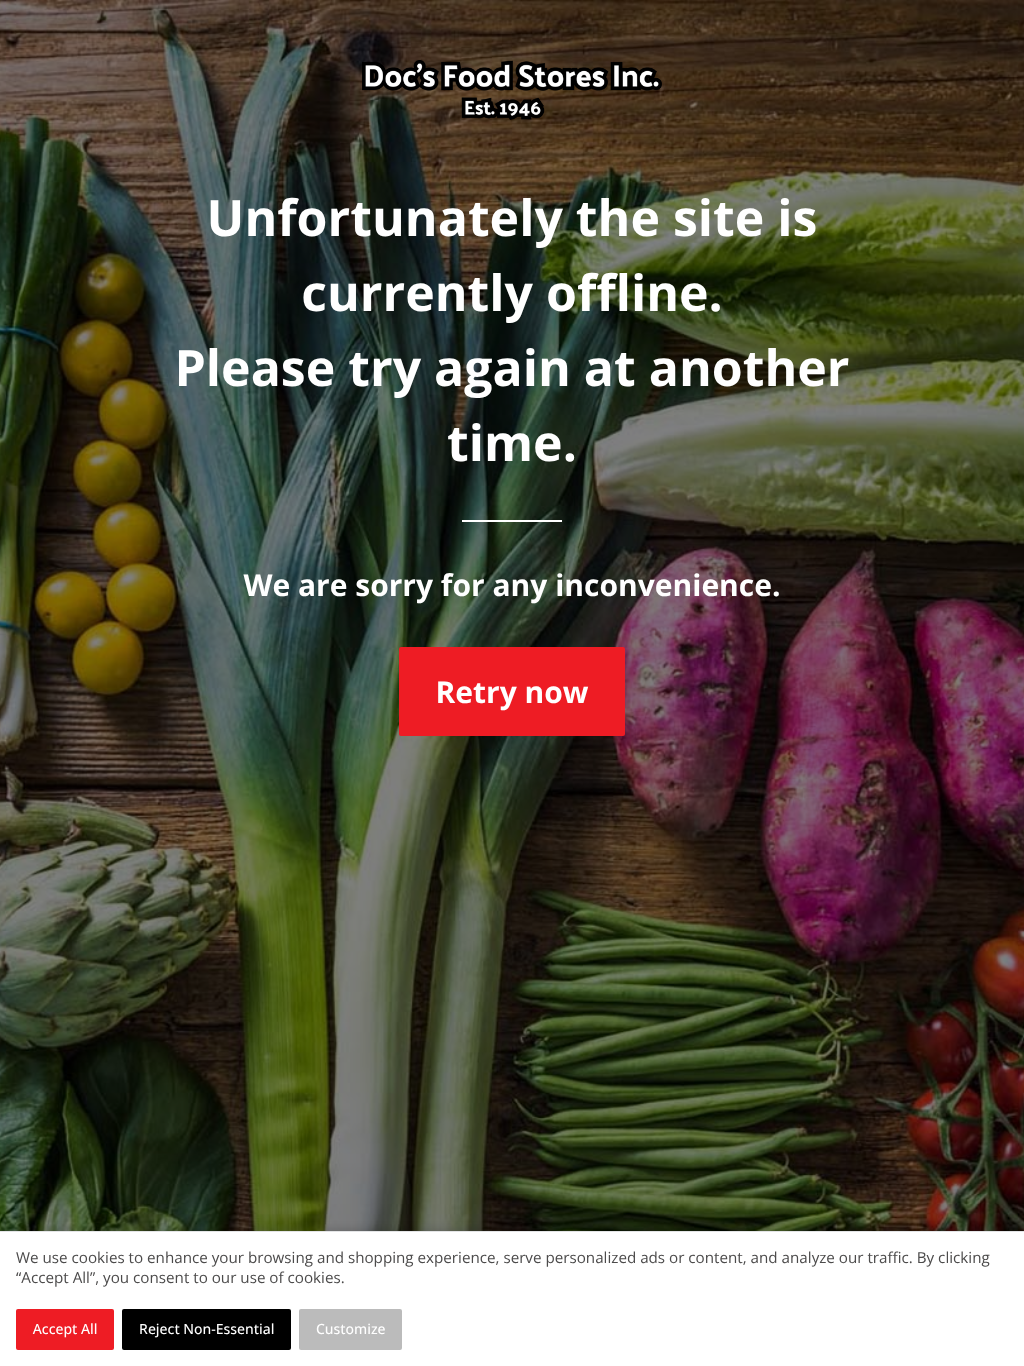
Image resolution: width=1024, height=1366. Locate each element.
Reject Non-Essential (206, 1329)
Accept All (65, 1329)
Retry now (511, 691)
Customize (351, 1329)
